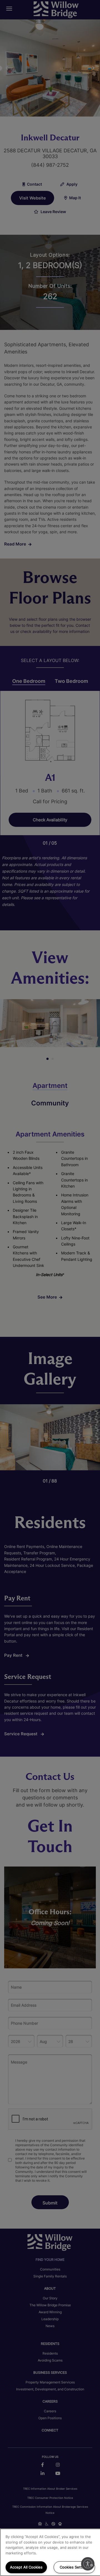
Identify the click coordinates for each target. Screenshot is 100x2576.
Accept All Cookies (26, 2567)
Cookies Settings (74, 2567)
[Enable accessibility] (88, 2564)
